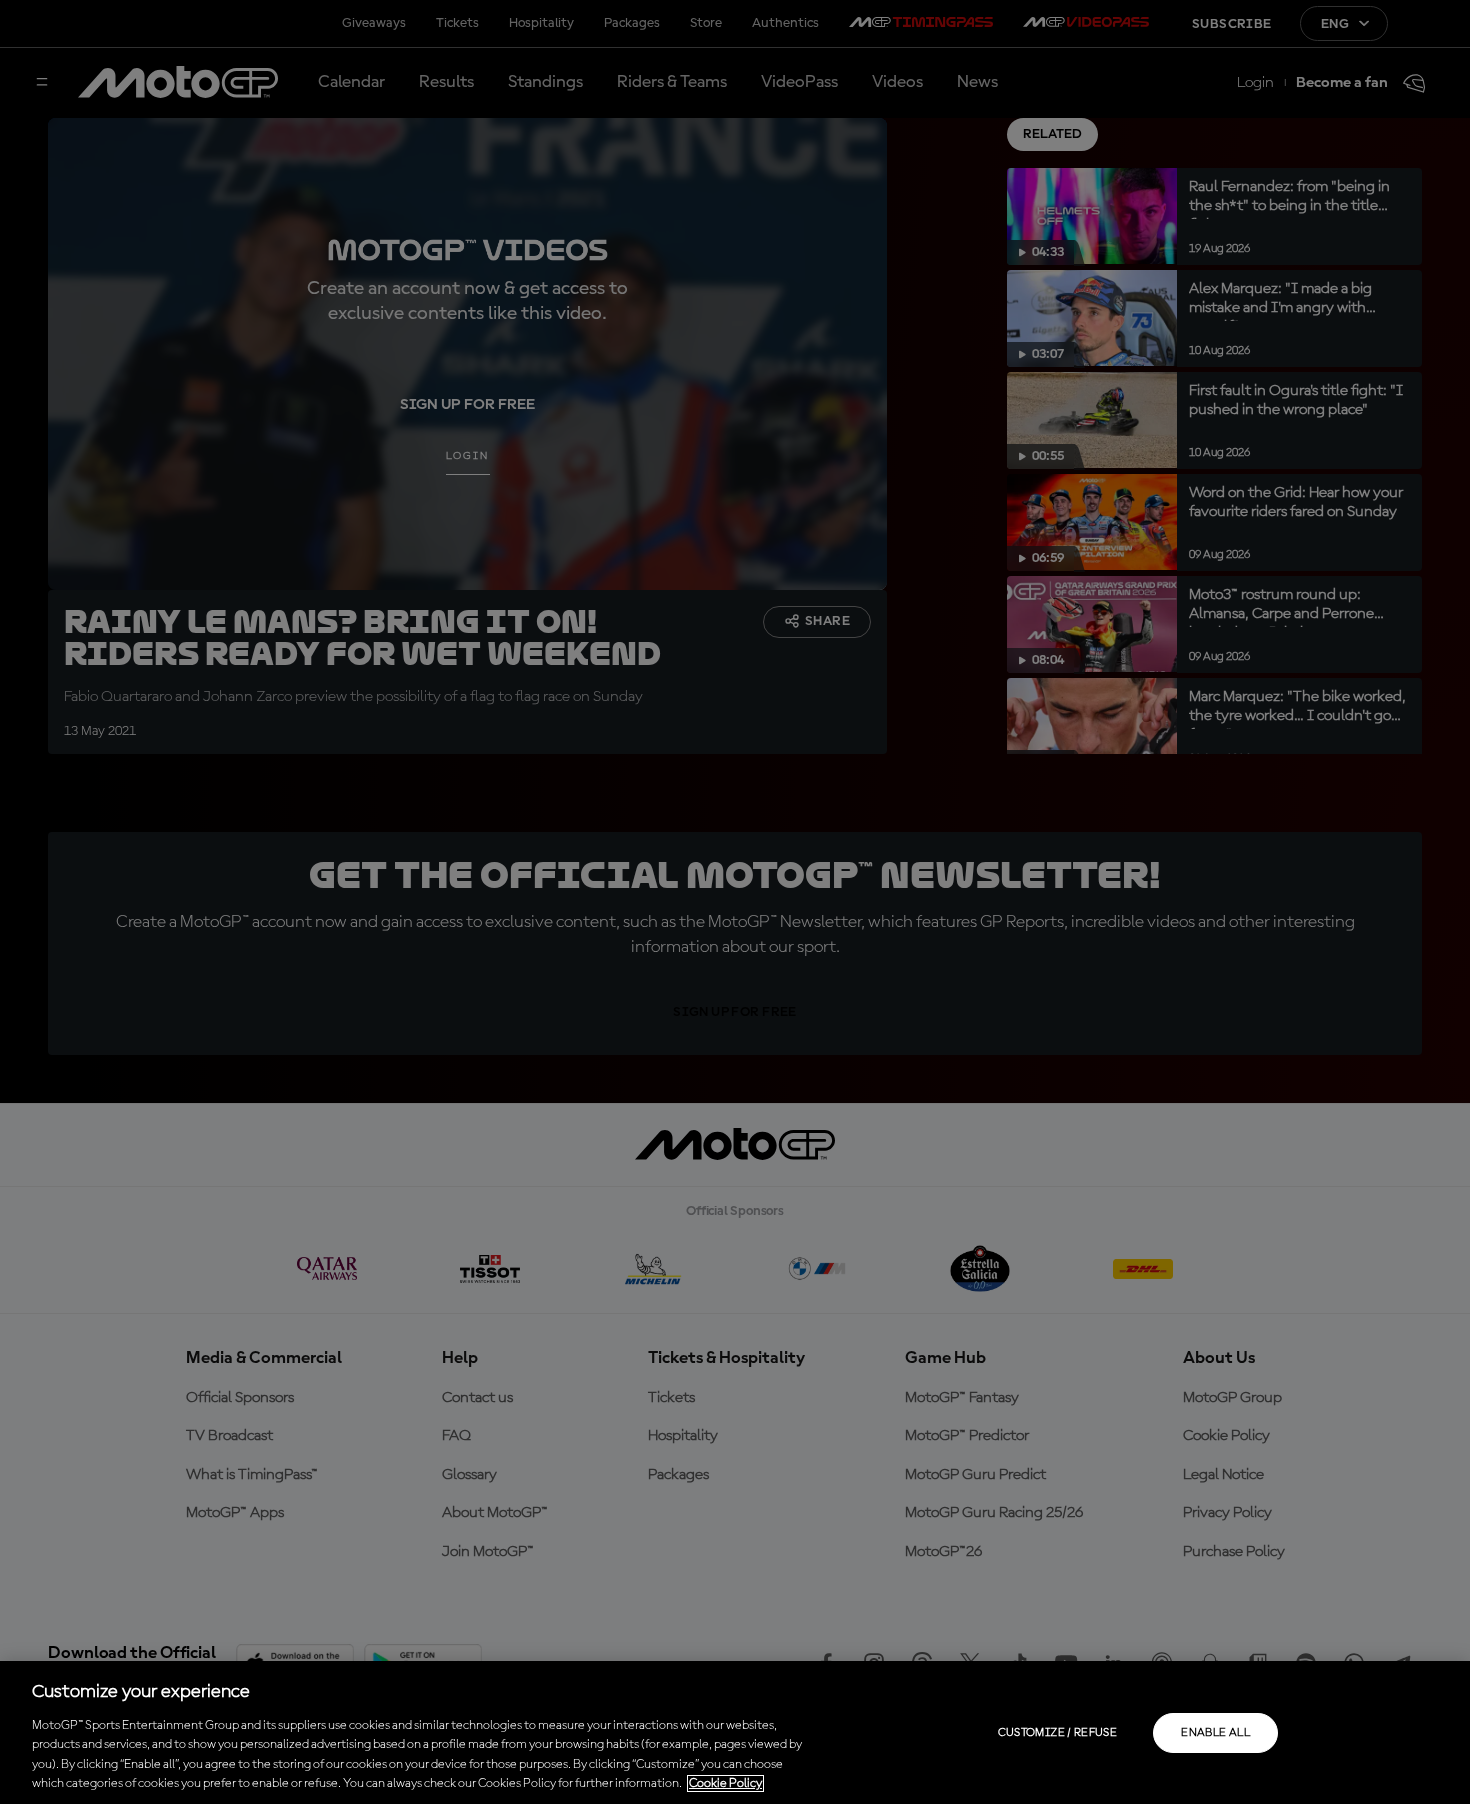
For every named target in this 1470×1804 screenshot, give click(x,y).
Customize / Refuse (1057, 1733)
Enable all (1215, 1733)
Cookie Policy (725, 1783)
